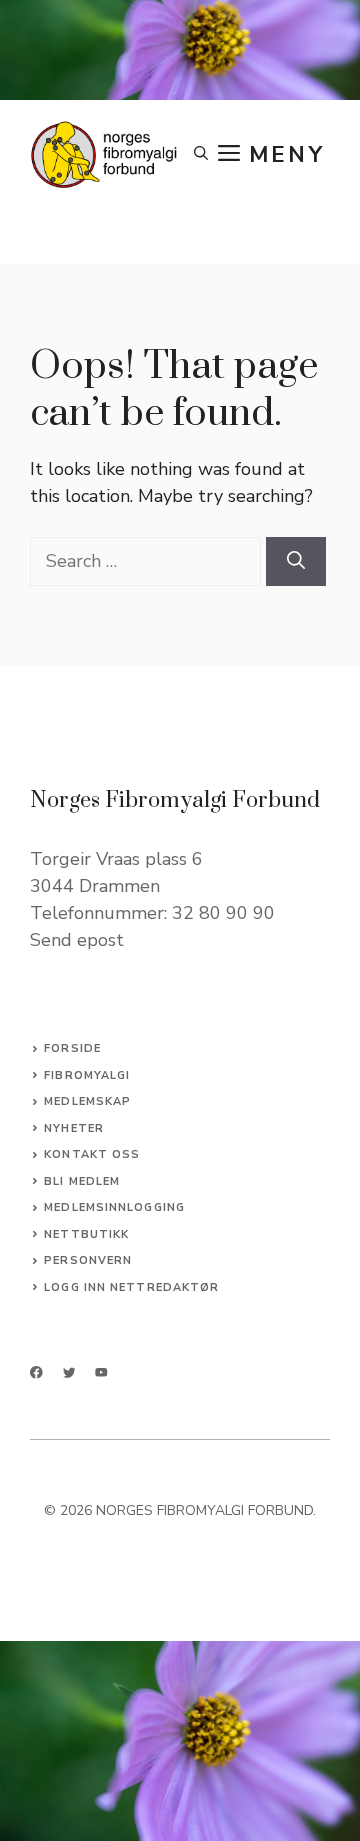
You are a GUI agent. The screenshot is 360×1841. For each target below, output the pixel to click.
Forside (72, 1048)
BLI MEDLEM (82, 1181)
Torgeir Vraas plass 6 (116, 859)
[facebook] (36, 1372)
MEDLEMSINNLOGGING (114, 1207)
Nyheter (74, 1128)
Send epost (77, 940)
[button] (201, 155)
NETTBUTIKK (86, 1234)
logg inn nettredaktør (131, 1287)
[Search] (296, 561)
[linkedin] (101, 1372)
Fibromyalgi (87, 1075)
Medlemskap (87, 1101)
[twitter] (69, 1372)
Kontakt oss (92, 1154)
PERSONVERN (88, 1260)
